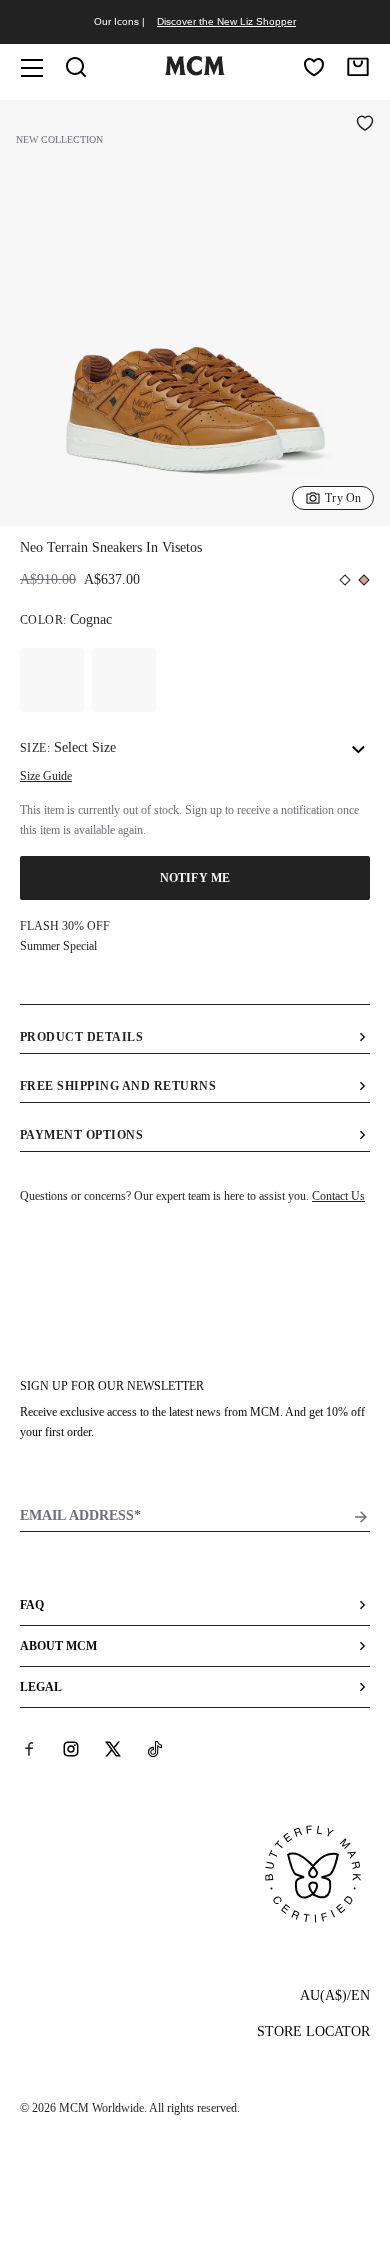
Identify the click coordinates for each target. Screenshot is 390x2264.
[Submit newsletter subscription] (361, 1517)
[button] (195, 311)
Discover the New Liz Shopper (226, 21)
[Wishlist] (314, 67)
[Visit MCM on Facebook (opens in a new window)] (29, 1749)
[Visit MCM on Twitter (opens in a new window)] (113, 1749)
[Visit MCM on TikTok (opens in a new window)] (155, 1749)
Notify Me (195, 878)
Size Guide (46, 776)
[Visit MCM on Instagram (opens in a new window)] (71, 1749)
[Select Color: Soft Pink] (124, 680)
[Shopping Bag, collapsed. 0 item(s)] (358, 67)
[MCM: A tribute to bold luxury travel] (195, 71)
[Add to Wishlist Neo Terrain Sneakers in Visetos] (365, 125)
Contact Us (338, 1196)
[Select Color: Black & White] (52, 680)
